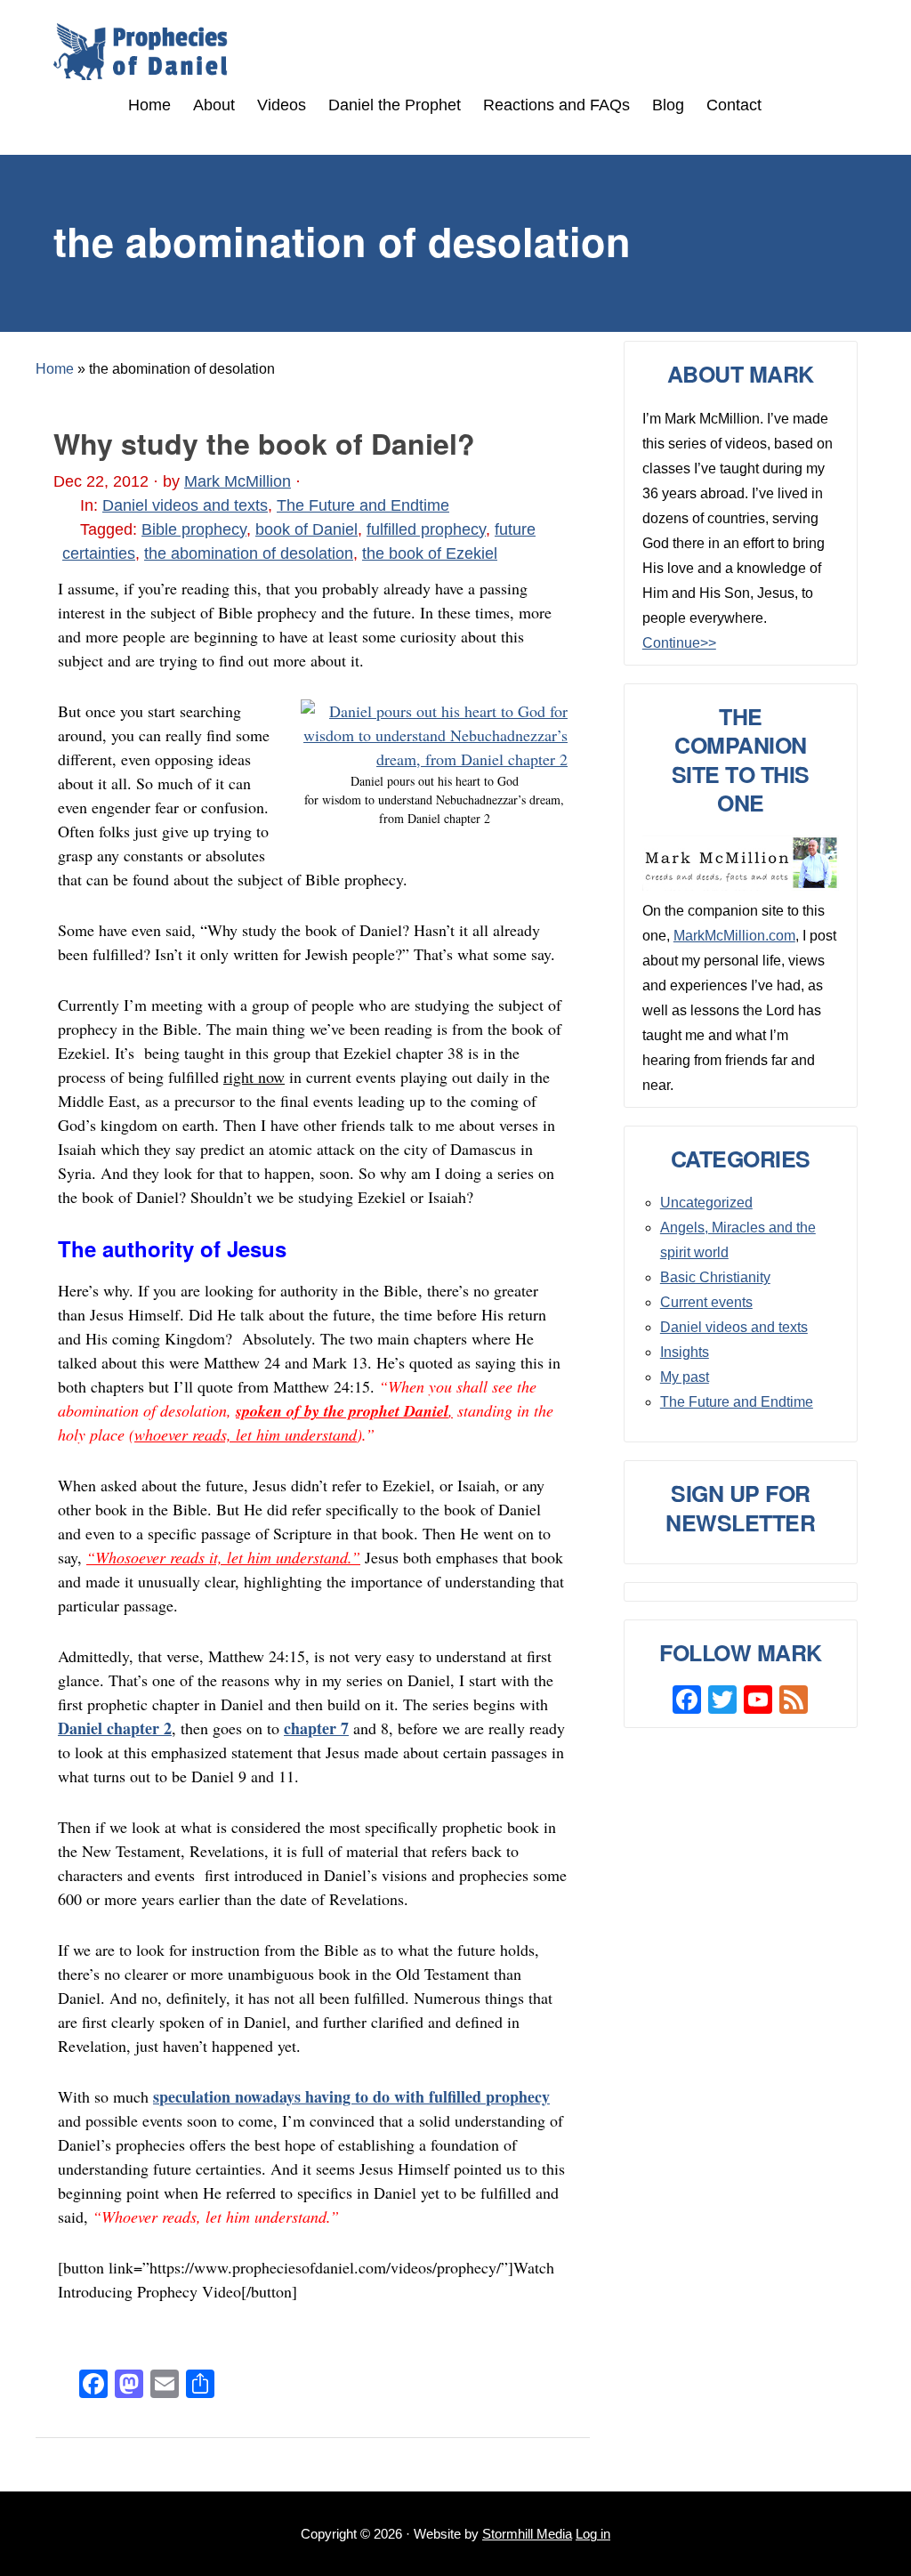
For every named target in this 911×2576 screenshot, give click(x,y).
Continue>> (679, 643)
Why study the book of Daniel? (264, 443)
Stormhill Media (527, 2534)
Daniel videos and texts (185, 505)
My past (685, 1377)
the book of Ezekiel (430, 553)
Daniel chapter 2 (115, 1728)
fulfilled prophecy (426, 529)
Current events (706, 1302)
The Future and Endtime (363, 505)
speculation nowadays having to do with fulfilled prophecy (351, 2096)
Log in (593, 2534)
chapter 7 (316, 1728)
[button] (784, 106)
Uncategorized (706, 1203)
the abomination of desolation (249, 553)
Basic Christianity (715, 1277)
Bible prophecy (194, 529)
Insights (685, 1352)
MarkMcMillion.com (734, 936)
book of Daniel (306, 529)
